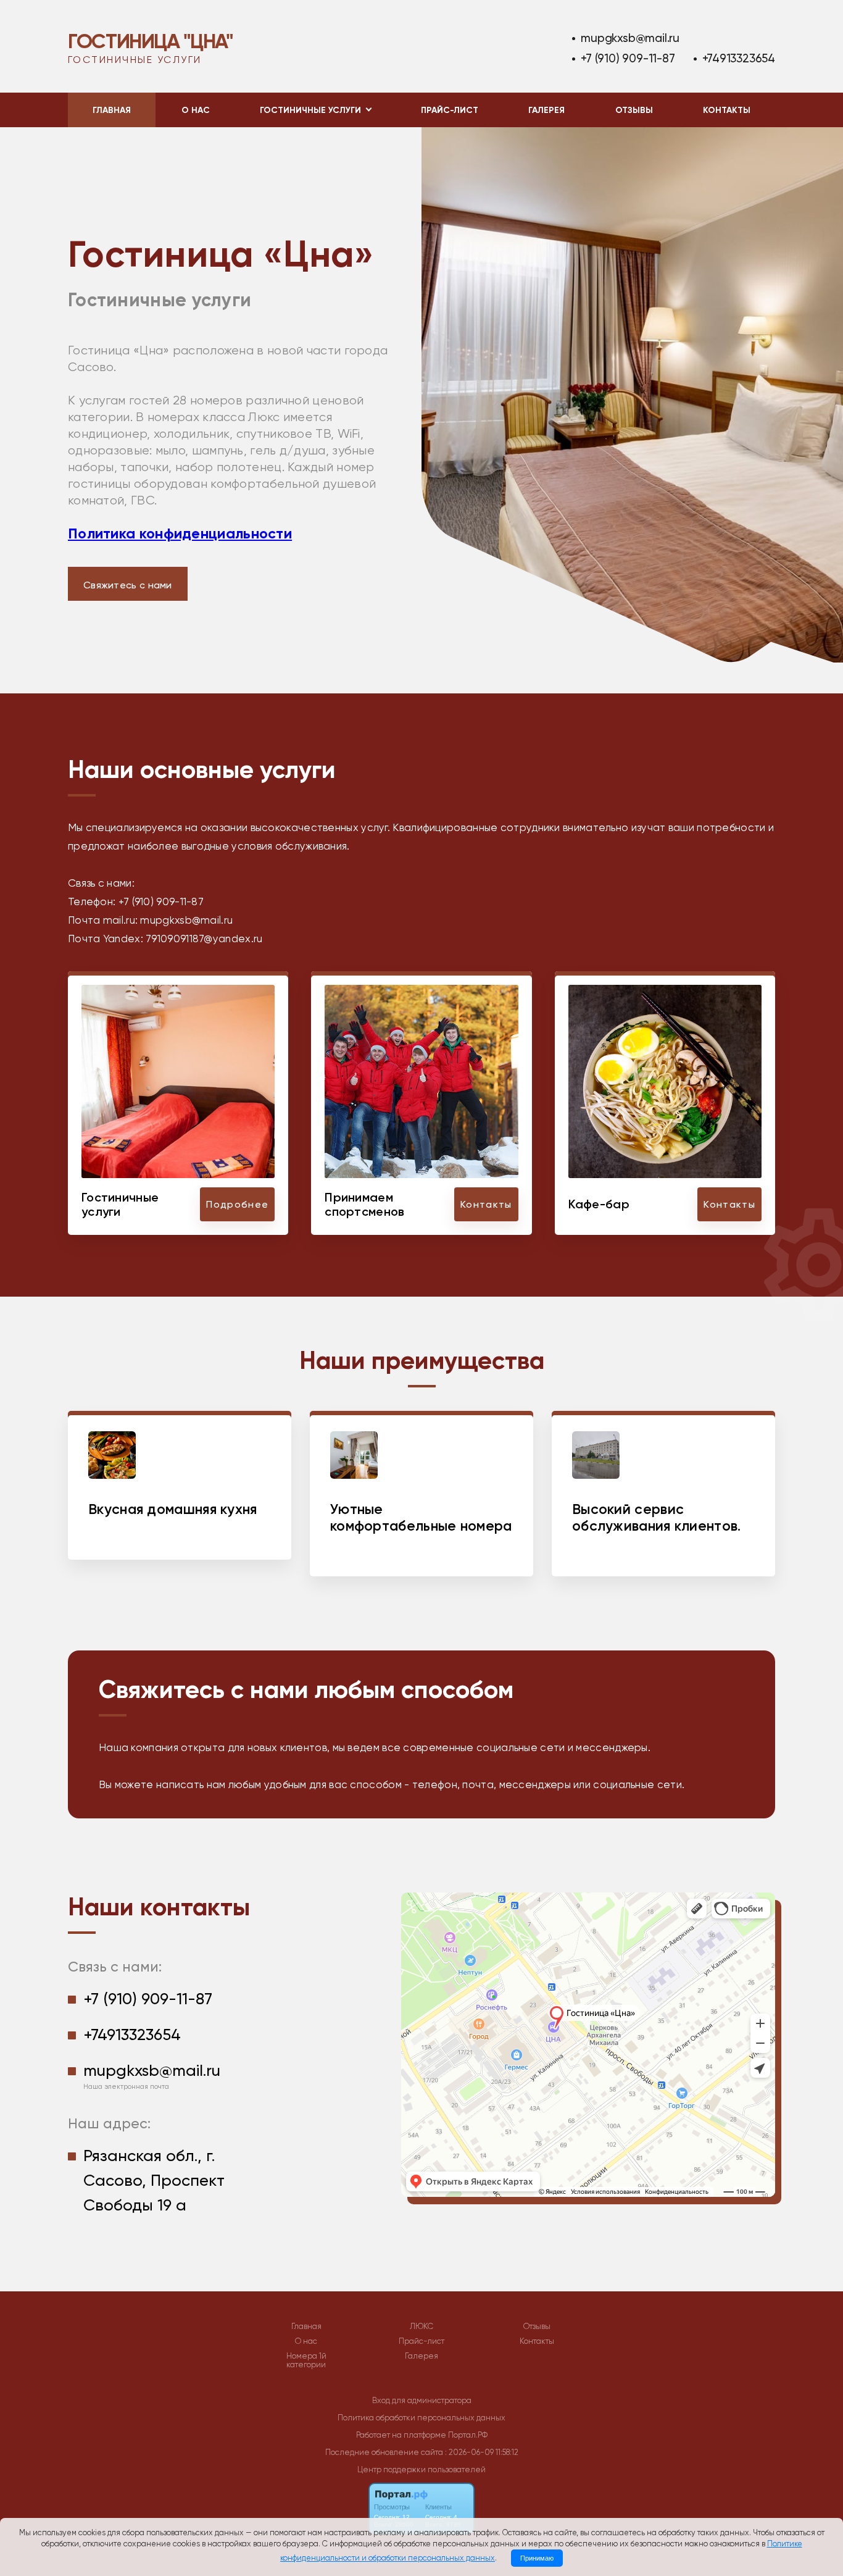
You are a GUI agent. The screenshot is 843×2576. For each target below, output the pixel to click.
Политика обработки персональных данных (421, 2418)
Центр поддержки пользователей (421, 2469)
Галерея (546, 110)
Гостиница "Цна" (150, 41)
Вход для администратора (422, 2400)
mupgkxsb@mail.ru (630, 38)
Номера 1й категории (306, 2361)
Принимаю (537, 2558)
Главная (112, 110)
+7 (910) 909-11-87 (628, 58)
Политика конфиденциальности (180, 533)
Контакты (727, 110)
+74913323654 (739, 58)
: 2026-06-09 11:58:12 (482, 2452)
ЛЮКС (421, 2327)
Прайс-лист (450, 110)
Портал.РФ (468, 2435)
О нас (196, 110)
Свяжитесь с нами (128, 585)
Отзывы (634, 110)
